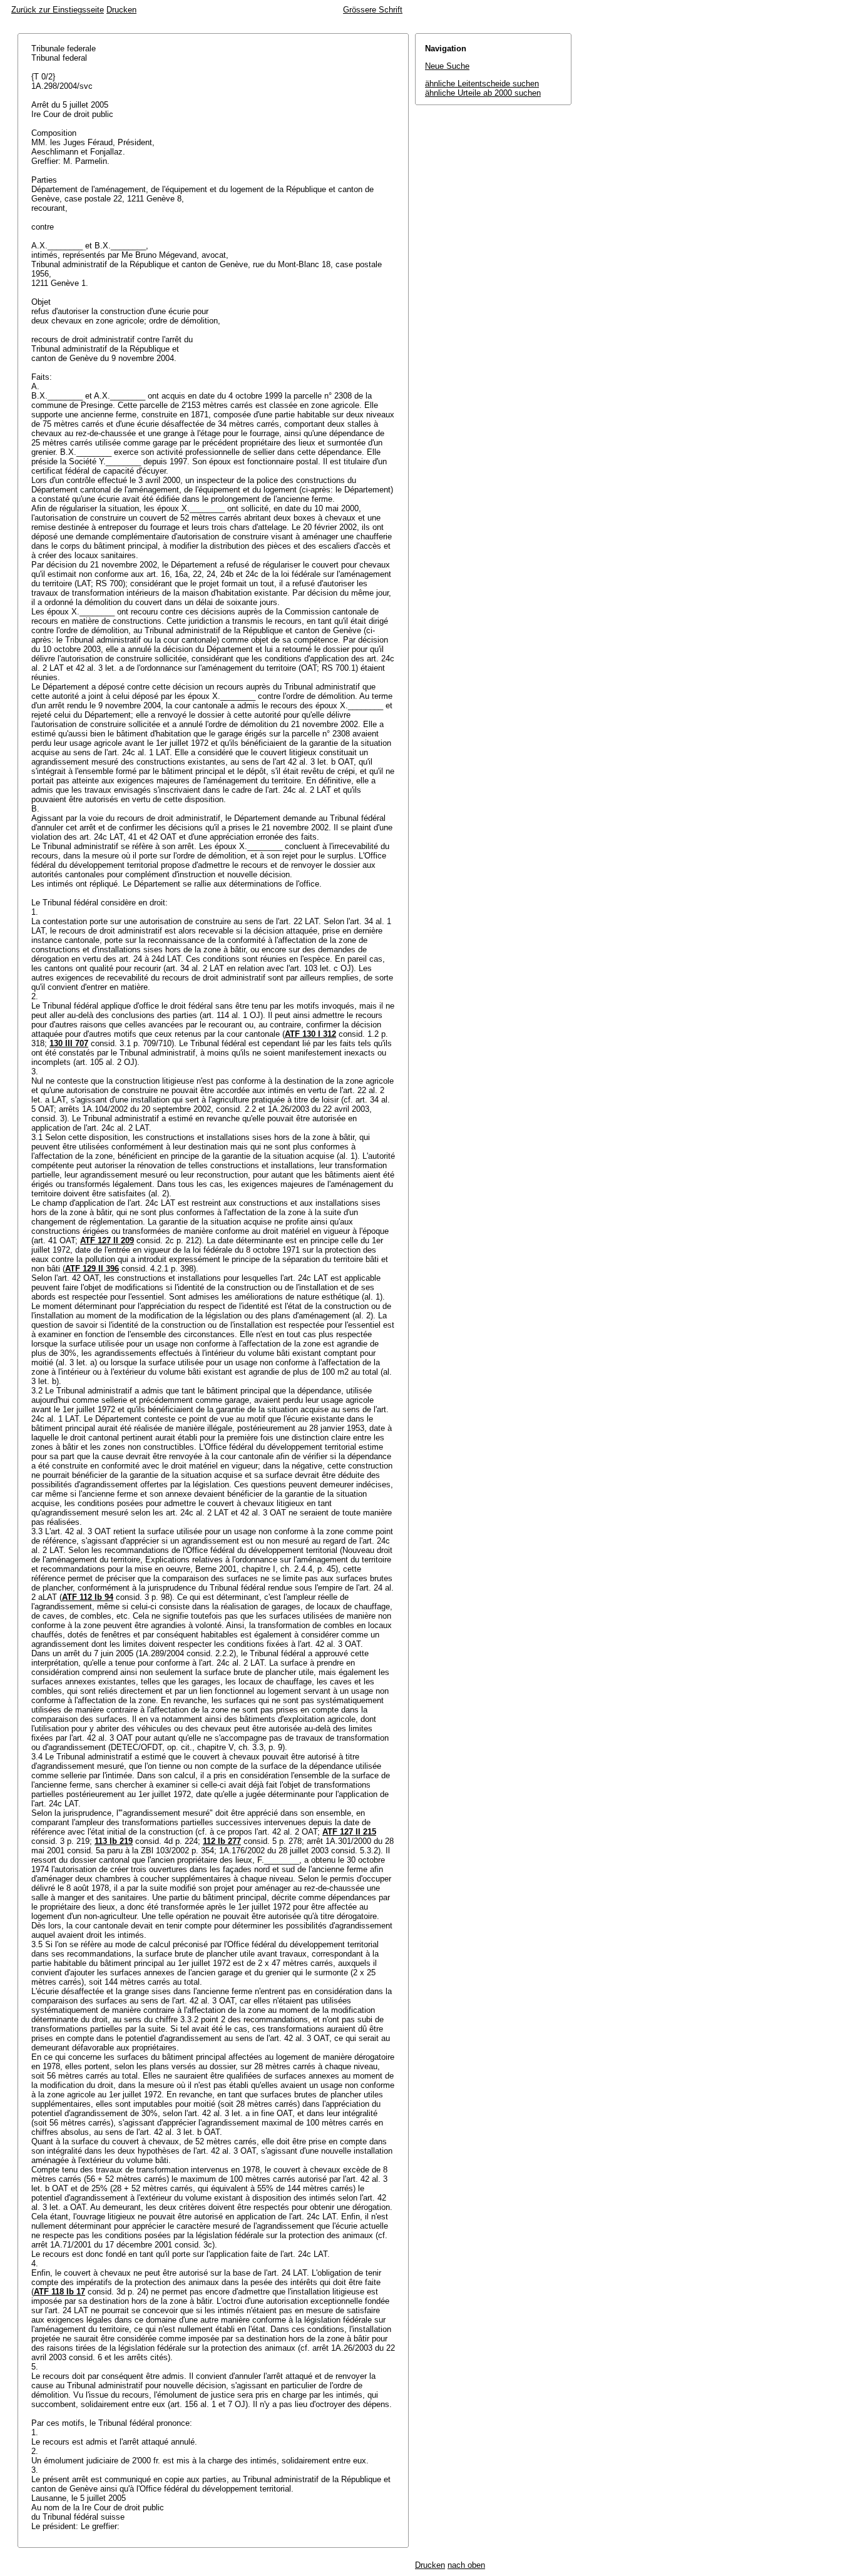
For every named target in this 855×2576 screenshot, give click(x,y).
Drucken (121, 10)
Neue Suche (447, 66)
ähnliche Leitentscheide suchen (482, 84)
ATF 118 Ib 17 (59, 2292)
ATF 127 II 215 (349, 1832)
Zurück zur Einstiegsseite (58, 10)
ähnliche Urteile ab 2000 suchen (483, 93)
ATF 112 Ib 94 (88, 1597)
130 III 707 (69, 1043)
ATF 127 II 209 (107, 1240)
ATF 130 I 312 (310, 1034)
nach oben (466, 2565)
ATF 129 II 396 (92, 1269)
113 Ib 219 (114, 1841)
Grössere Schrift (373, 10)
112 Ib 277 (222, 1841)
